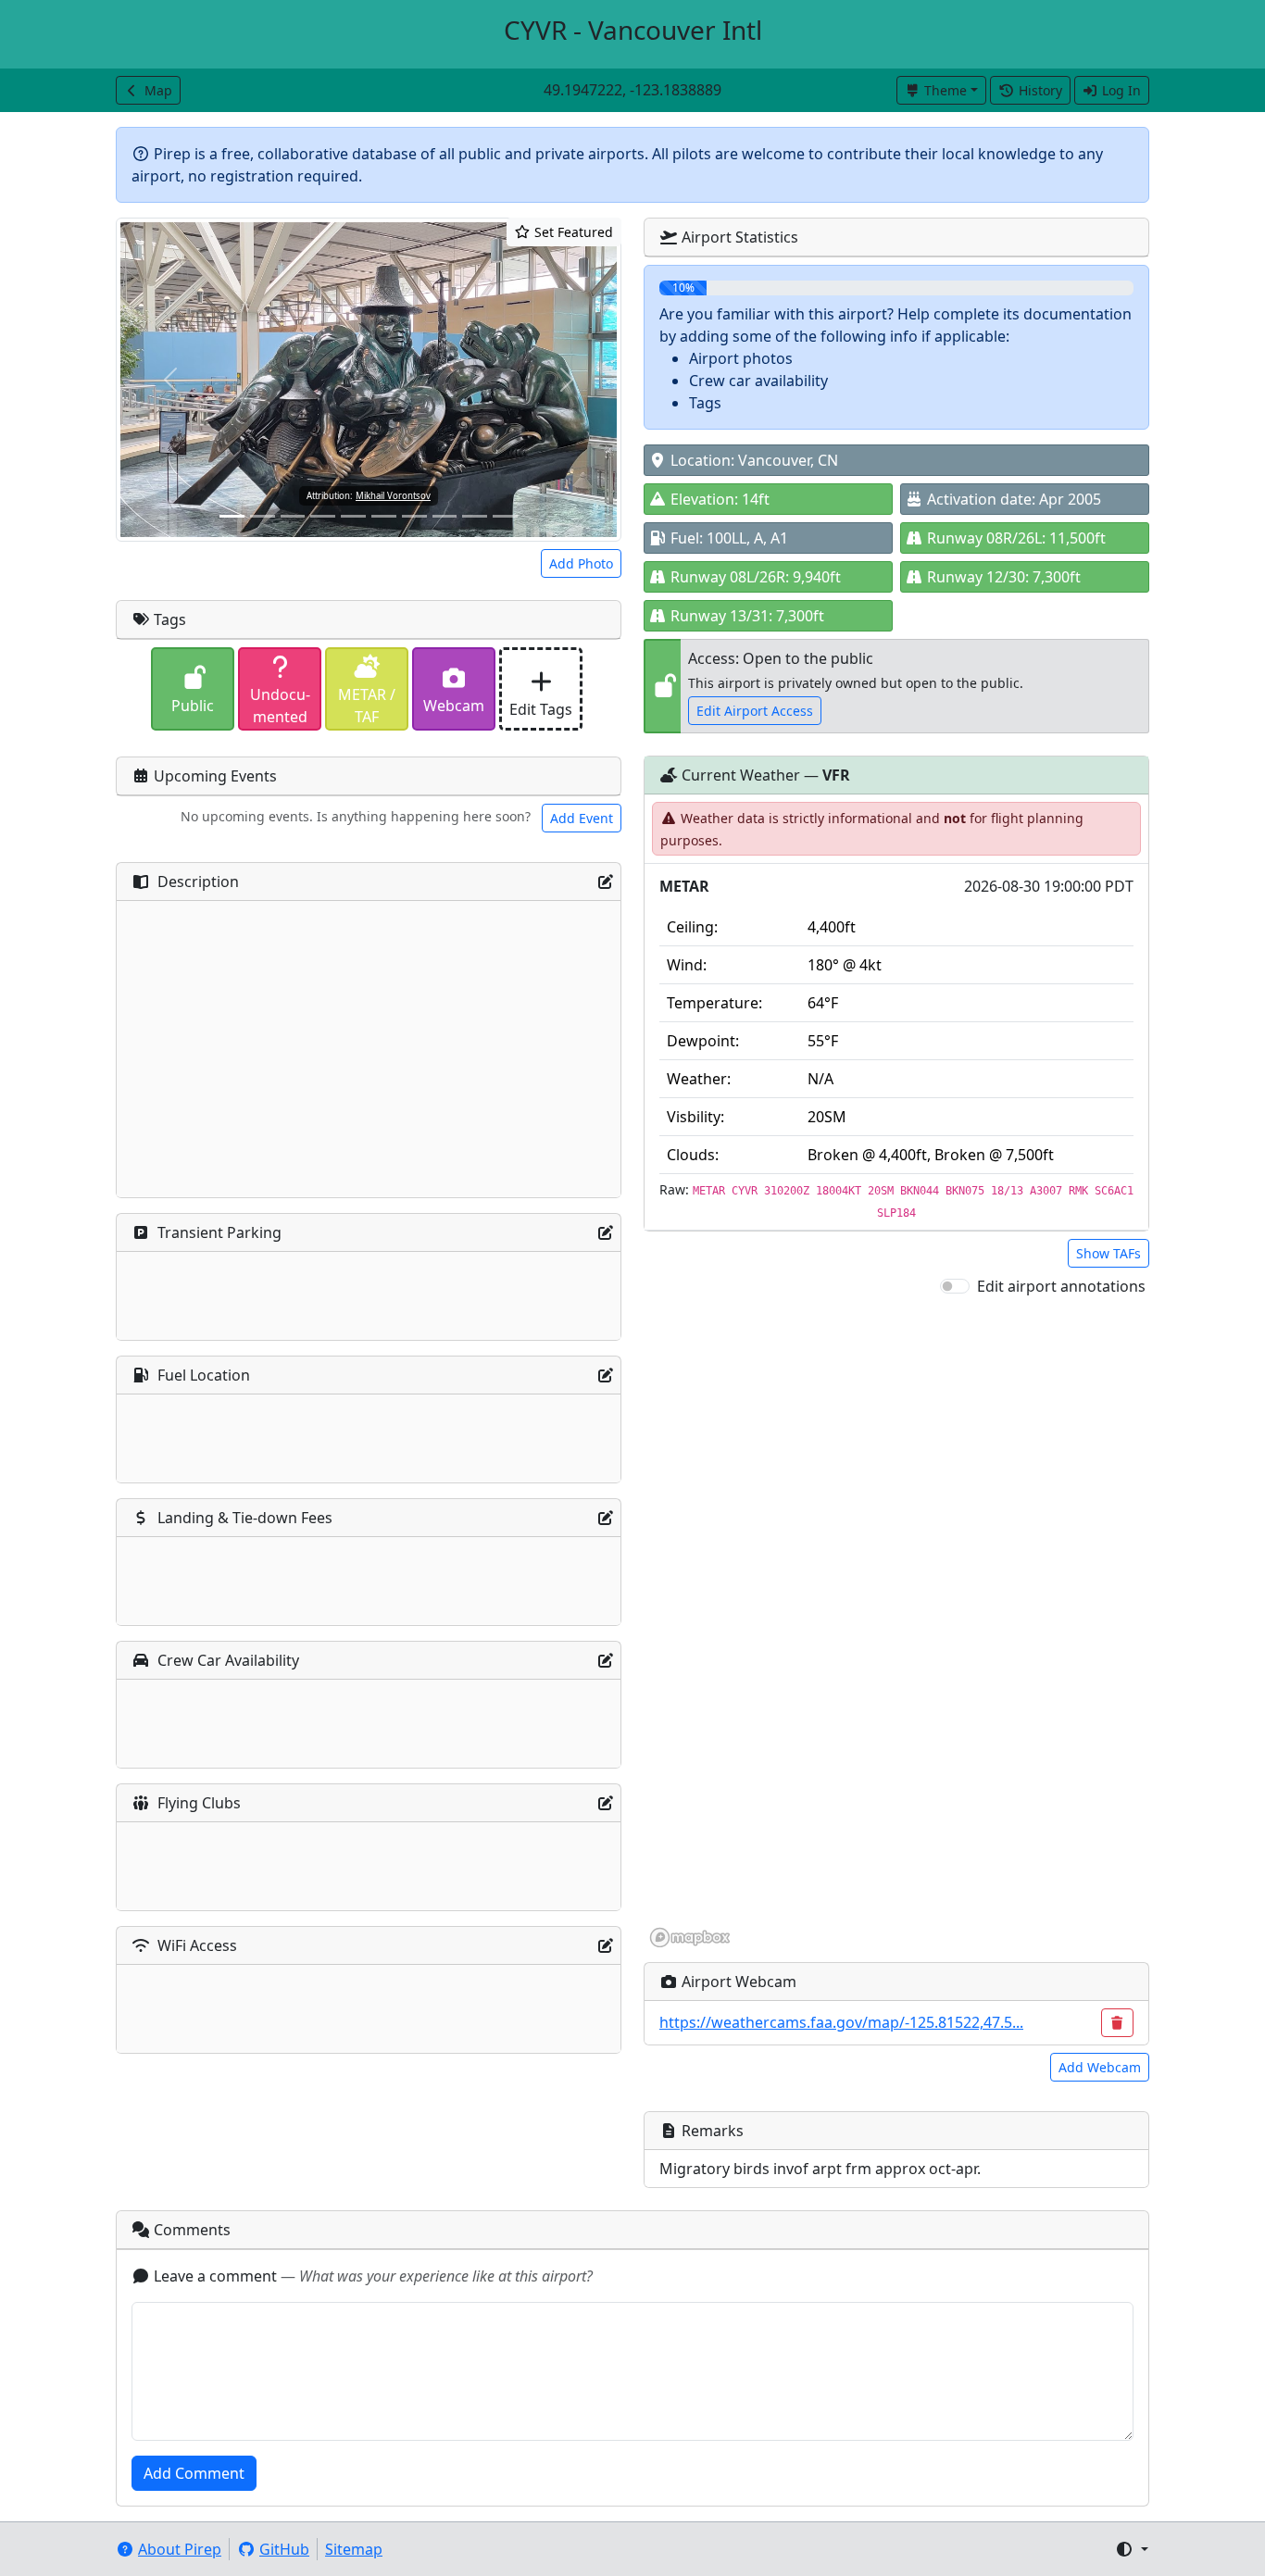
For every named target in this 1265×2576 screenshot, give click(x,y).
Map (158, 90)
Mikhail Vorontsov (393, 496)
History (1040, 90)
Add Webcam (1100, 2067)
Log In (1121, 90)
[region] (896, 1623)
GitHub (284, 2549)
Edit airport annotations (1061, 1286)
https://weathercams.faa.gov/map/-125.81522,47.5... (841, 2022)
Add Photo (581, 563)
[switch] (955, 1286)
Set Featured (572, 232)
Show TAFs (1108, 1253)
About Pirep (180, 2549)
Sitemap (354, 2549)
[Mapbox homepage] (690, 1938)
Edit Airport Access (755, 711)
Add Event (582, 818)
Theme (946, 90)
